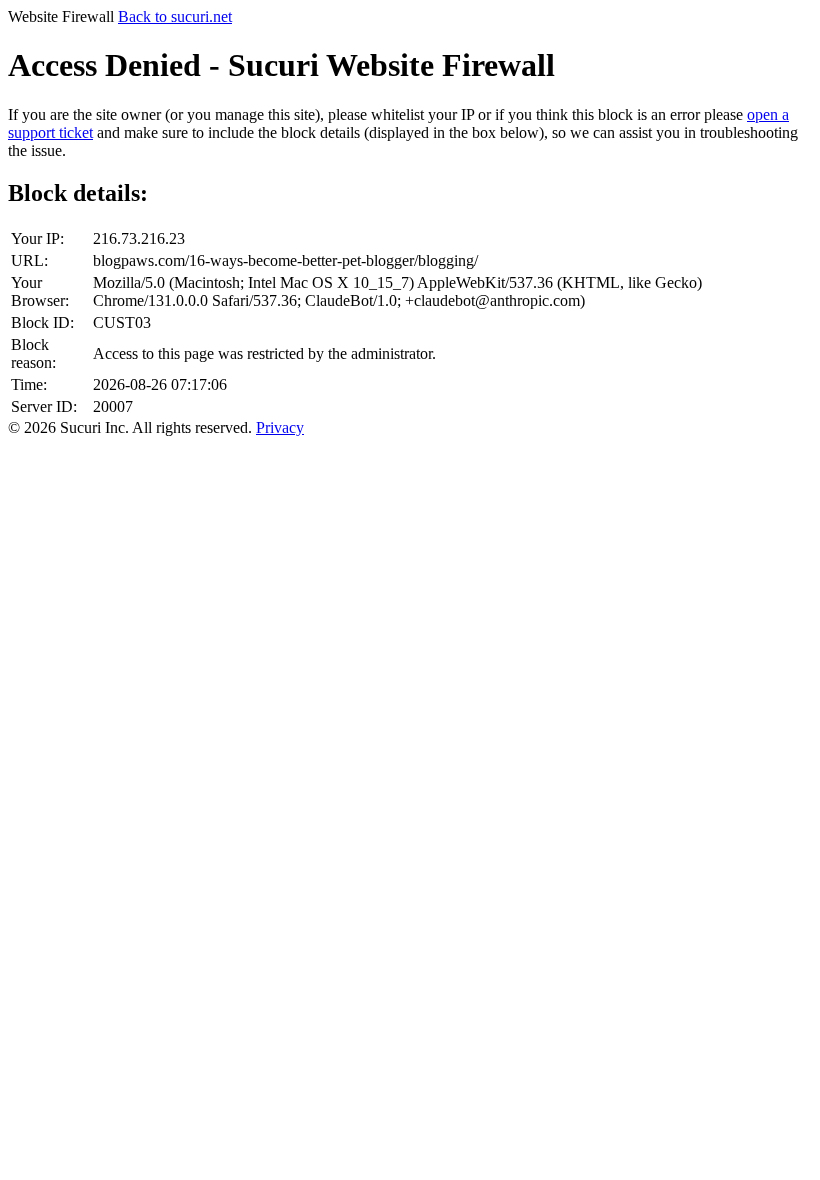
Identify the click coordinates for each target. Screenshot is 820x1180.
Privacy (280, 427)
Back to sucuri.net (175, 16)
